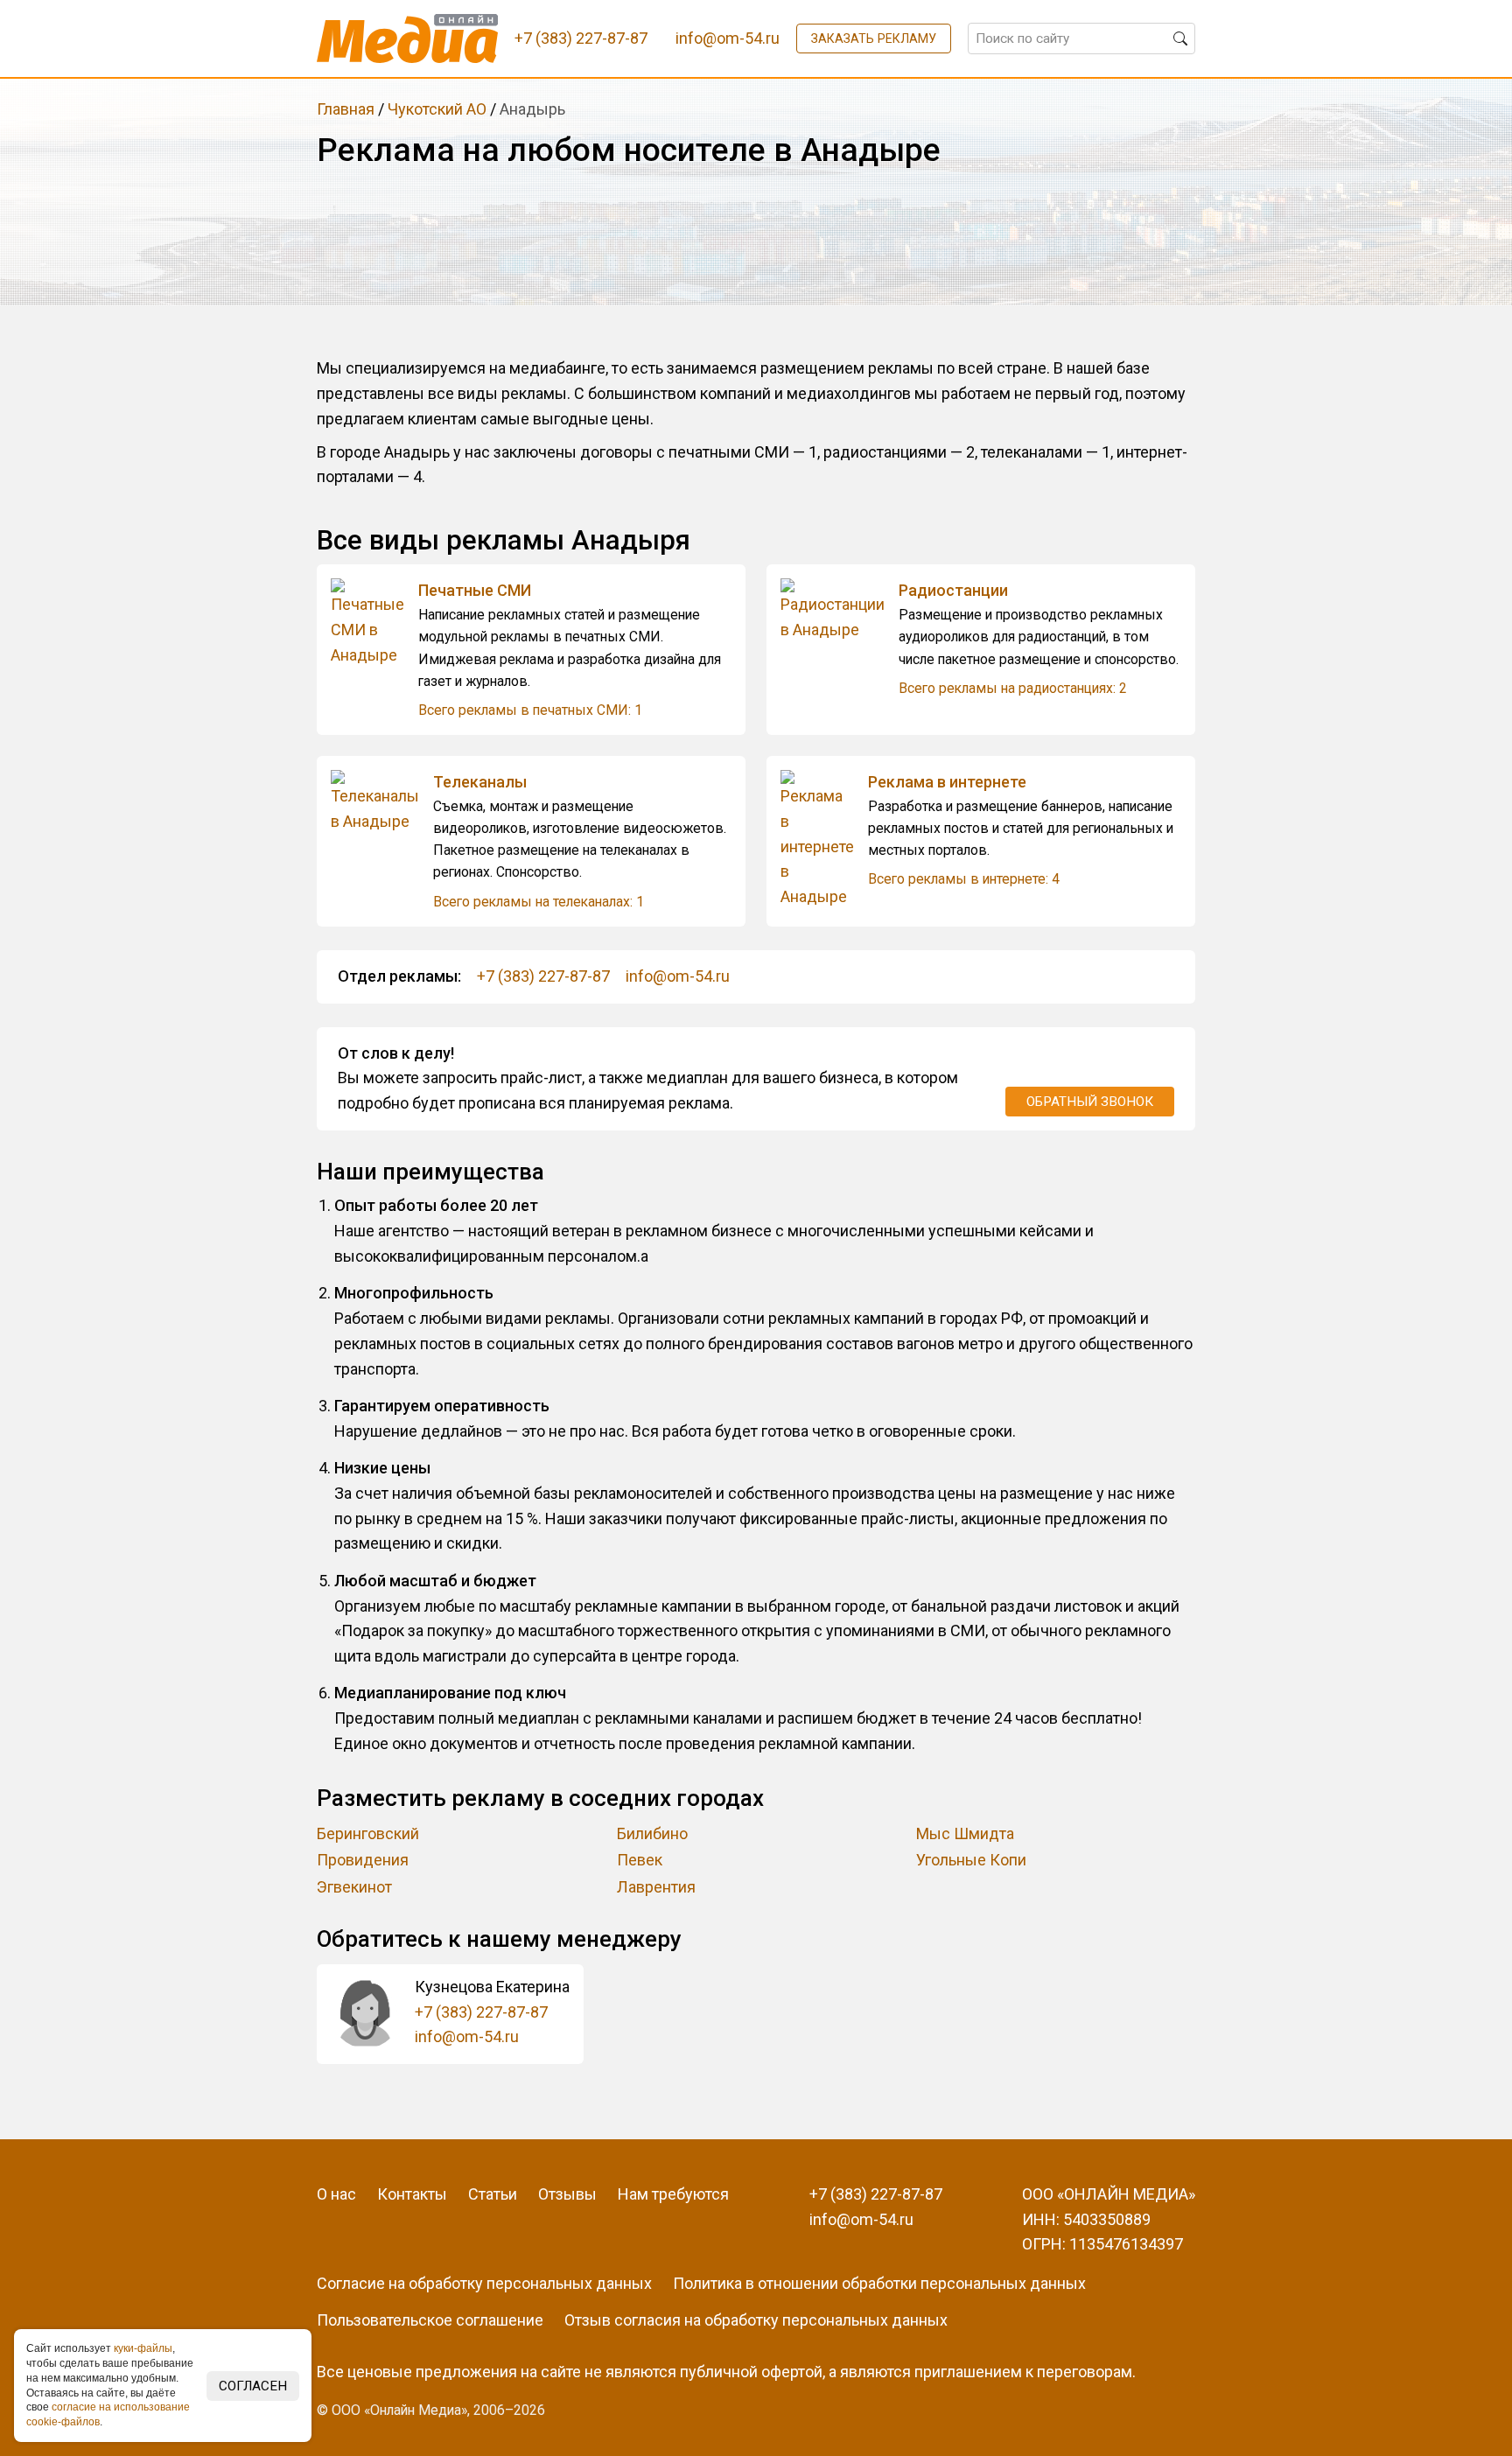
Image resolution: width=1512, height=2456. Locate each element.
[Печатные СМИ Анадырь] (374, 623)
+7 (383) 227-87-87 (543, 976)
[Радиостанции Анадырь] (840, 611)
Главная (346, 109)
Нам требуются (673, 2194)
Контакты (412, 2194)
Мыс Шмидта (965, 1833)
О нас (336, 2194)
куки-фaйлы (143, 2348)
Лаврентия (656, 1887)
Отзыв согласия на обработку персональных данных (756, 2320)
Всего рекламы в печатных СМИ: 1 (530, 710)
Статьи (493, 2194)
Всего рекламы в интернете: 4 (964, 879)
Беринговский (368, 1833)
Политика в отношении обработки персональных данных (879, 2283)
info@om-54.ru (678, 976)
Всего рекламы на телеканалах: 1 (539, 902)
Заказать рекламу (874, 38)
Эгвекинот (354, 1887)
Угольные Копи (971, 1860)
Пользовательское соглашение (430, 2320)
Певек (640, 1860)
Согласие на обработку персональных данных (484, 2283)
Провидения (363, 1860)
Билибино (652, 1833)
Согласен (253, 2386)
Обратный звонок (1090, 1102)
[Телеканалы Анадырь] (382, 802)
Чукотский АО (437, 109)
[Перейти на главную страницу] (407, 38)
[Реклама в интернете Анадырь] (824, 840)
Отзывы (567, 2194)
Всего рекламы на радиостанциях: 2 (1013, 688)
